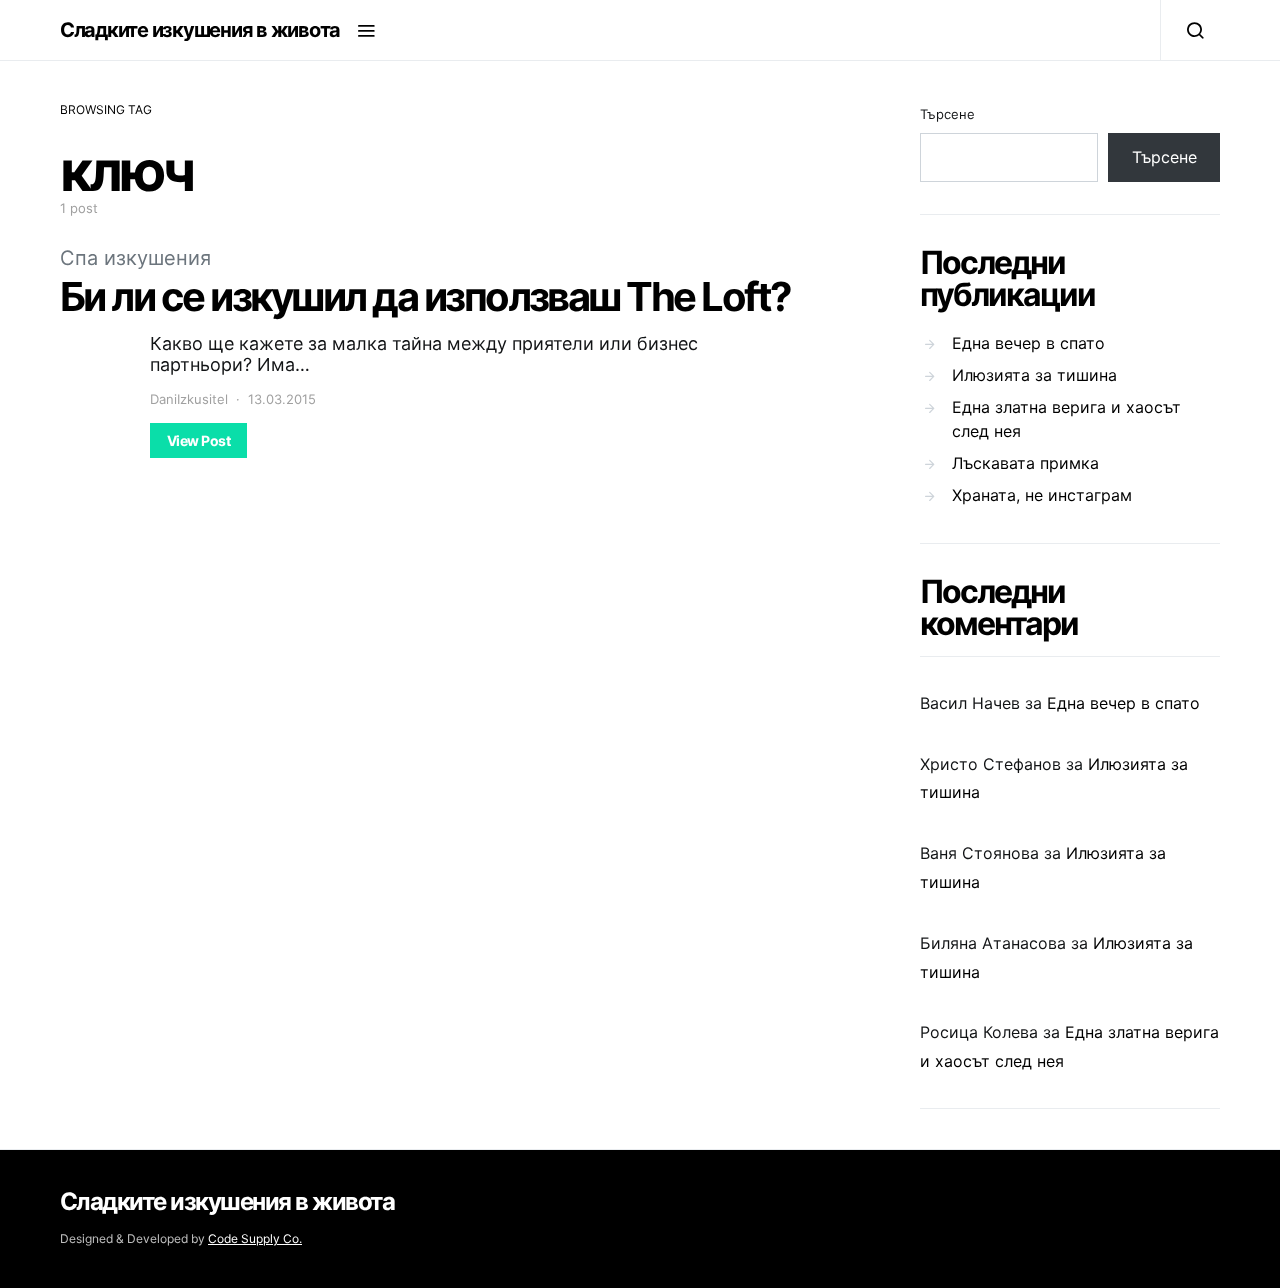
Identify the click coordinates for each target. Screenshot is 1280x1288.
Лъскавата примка (1025, 463)
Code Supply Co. (255, 1238)
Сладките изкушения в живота (200, 30)
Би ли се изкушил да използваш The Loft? (425, 296)
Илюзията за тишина (1034, 375)
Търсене (947, 114)
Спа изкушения (135, 258)
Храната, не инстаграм (1042, 495)
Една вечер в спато (1028, 343)
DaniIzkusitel (189, 399)
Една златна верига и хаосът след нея (1066, 419)
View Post (198, 440)
